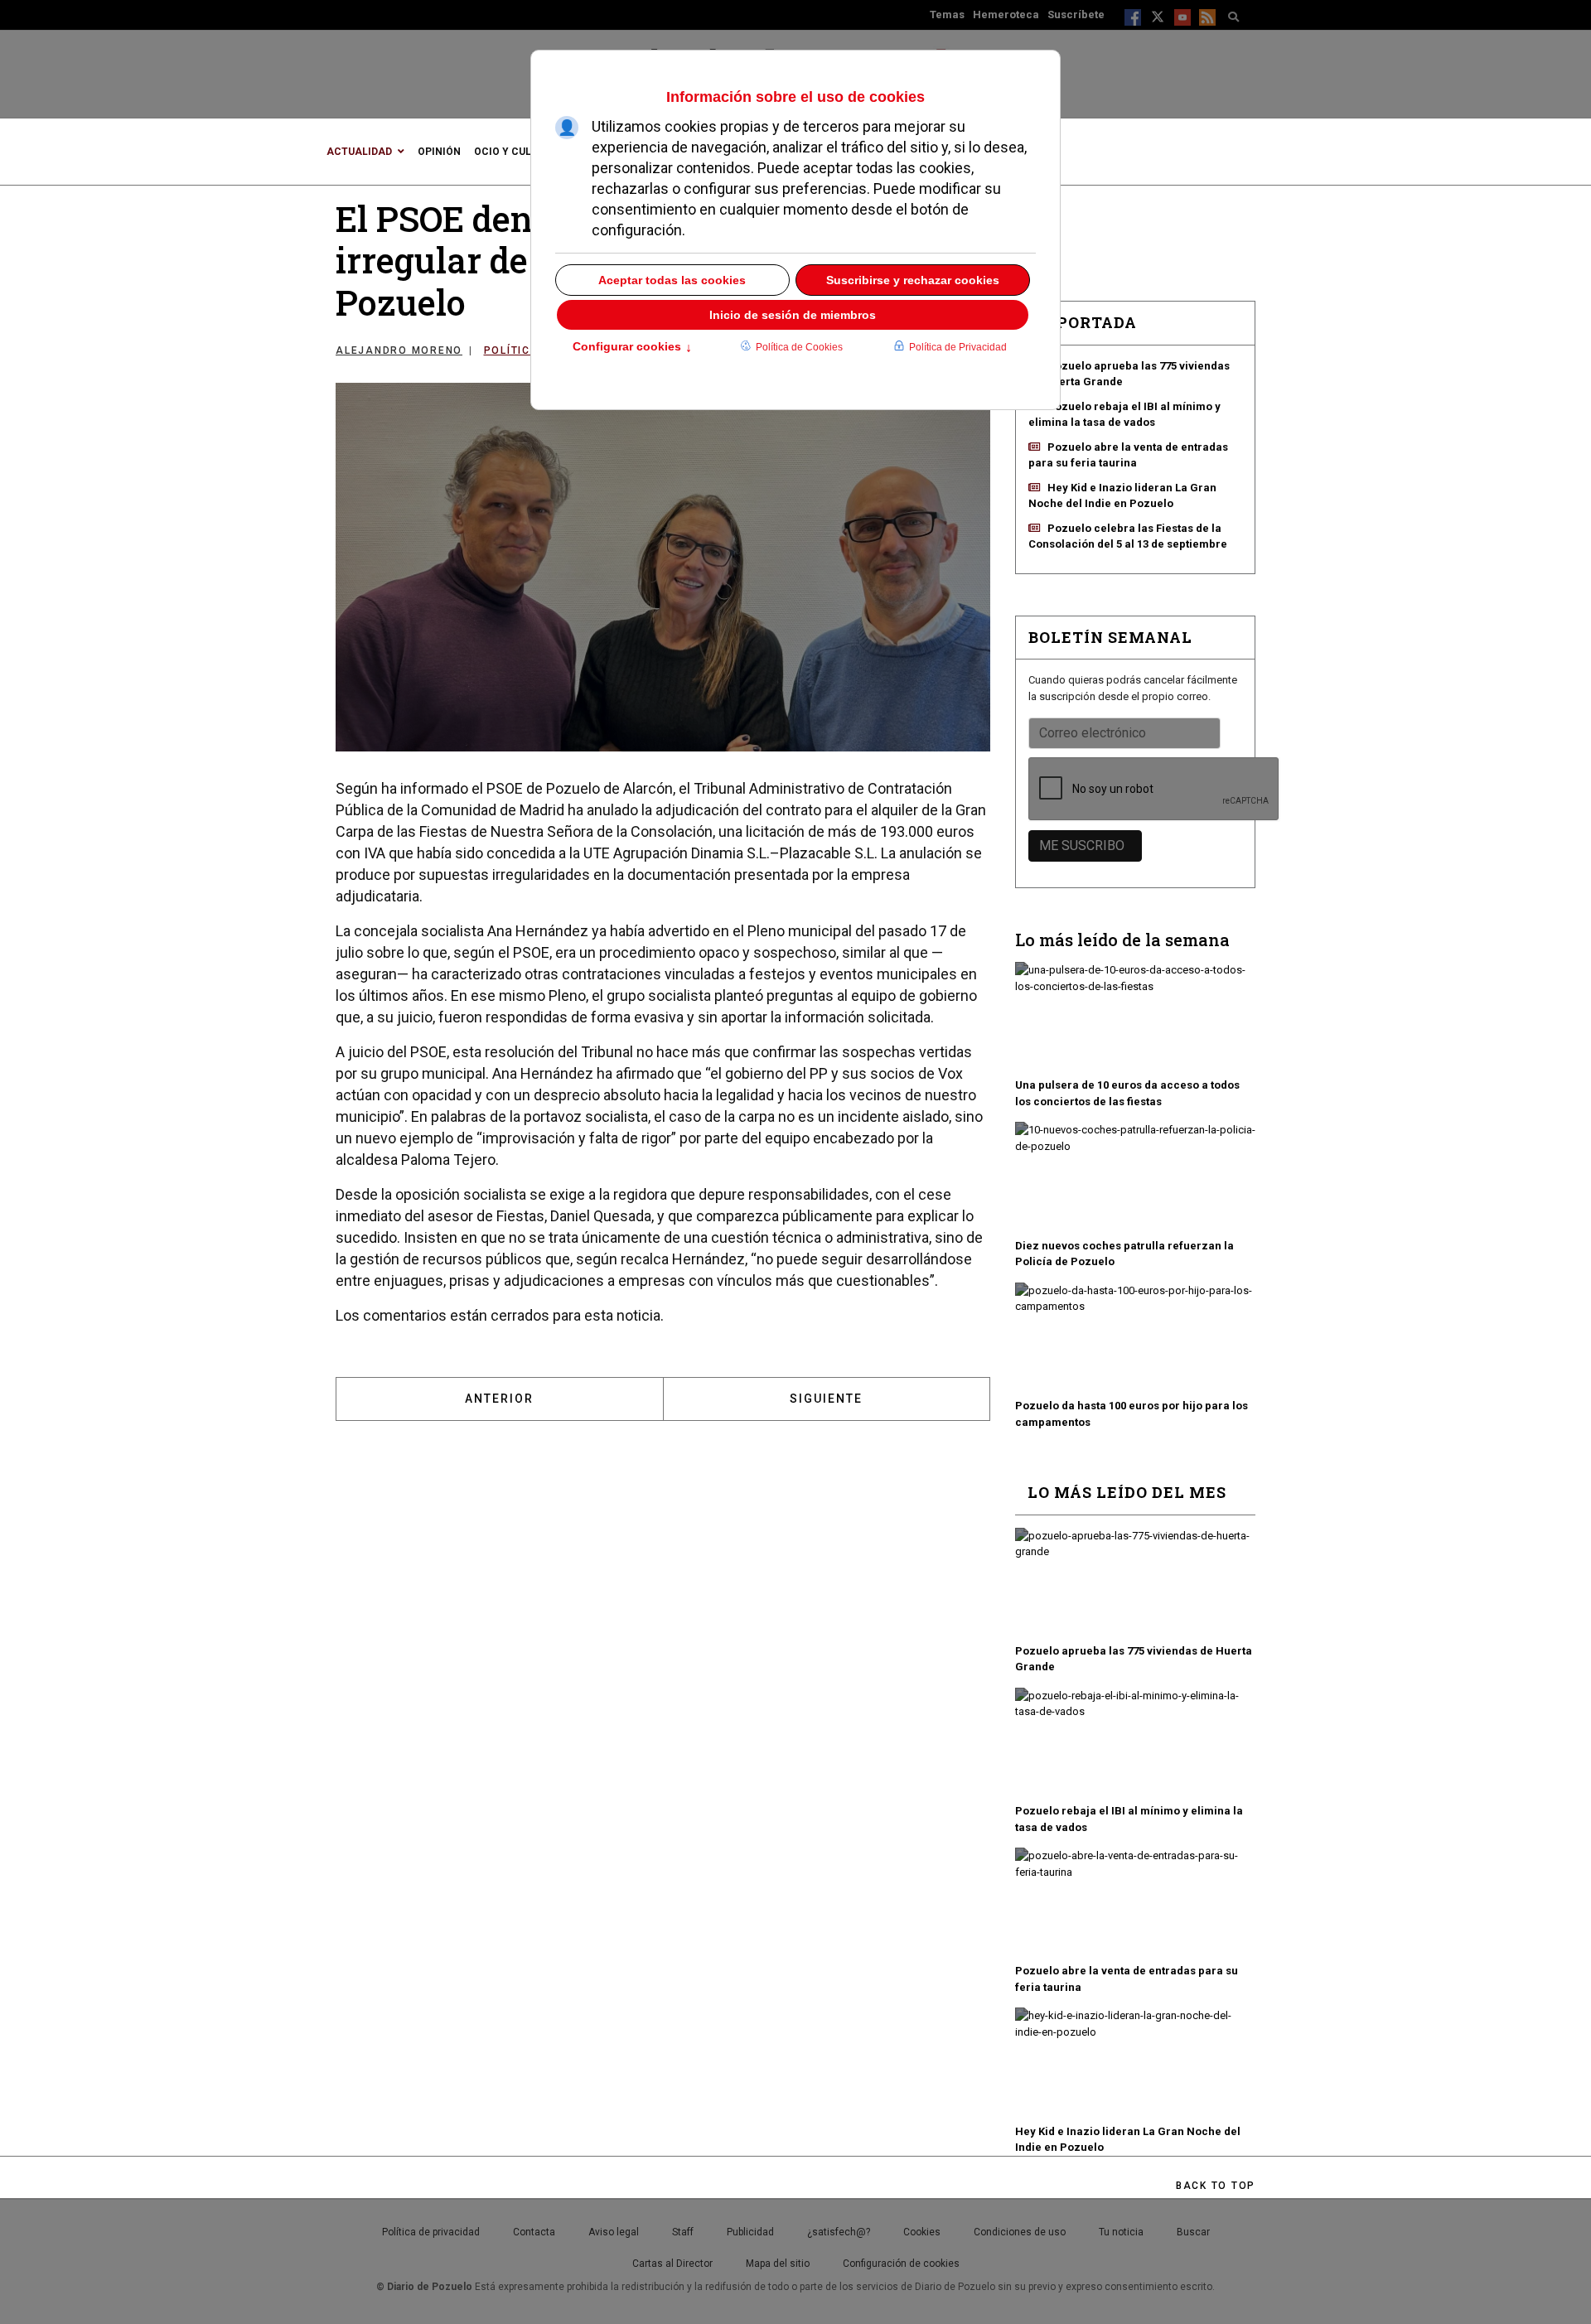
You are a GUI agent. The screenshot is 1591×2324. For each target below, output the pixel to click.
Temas (947, 14)
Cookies (922, 2232)
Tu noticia (1121, 2232)
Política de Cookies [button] (799, 347)
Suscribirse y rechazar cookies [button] (913, 280)
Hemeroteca (1006, 14)
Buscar (1193, 2232)
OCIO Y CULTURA (516, 152)
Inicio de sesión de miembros (793, 315)
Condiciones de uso (1020, 2232)
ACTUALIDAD (359, 152)
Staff (683, 2232)
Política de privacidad (431, 2232)
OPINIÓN (439, 152)
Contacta (534, 2232)
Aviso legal (614, 2232)
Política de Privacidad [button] (958, 347)
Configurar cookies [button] (632, 348)
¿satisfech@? (839, 2232)
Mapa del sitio (778, 2264)
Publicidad (750, 2232)
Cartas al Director (672, 2264)
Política (512, 350)
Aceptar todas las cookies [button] (672, 280)
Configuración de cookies (901, 2264)
